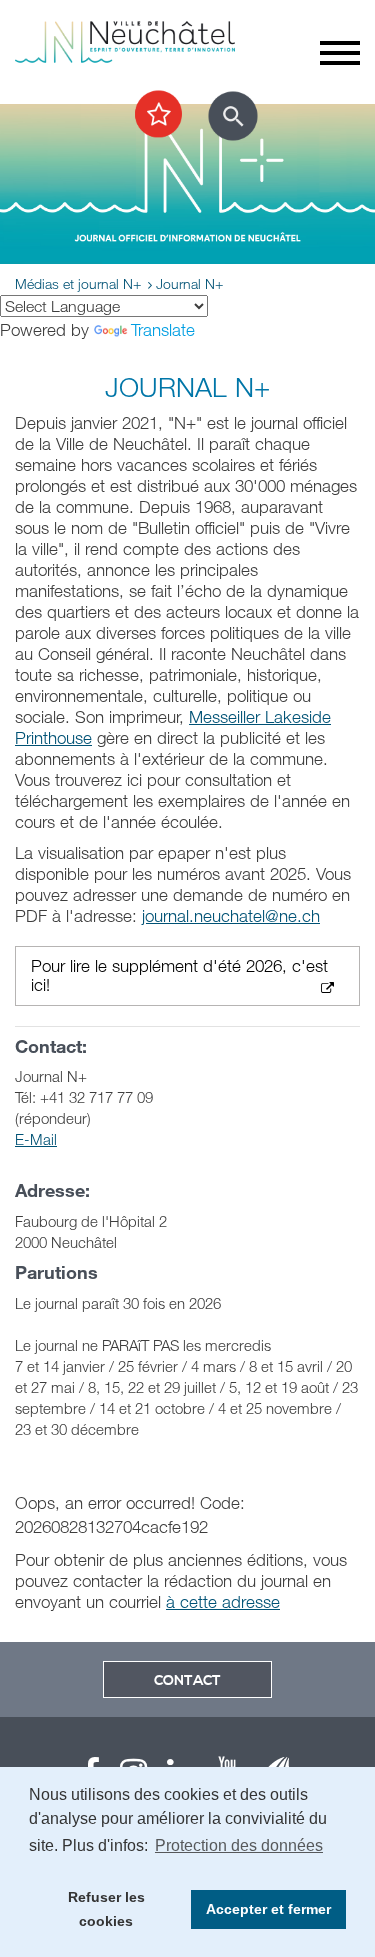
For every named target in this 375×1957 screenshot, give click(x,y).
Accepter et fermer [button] (268, 1909)
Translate (163, 329)
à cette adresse (223, 1601)
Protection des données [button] (239, 1845)
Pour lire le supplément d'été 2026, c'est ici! (179, 975)
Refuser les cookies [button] (106, 1909)
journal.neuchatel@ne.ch (231, 915)
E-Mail (36, 1139)
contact (187, 1681)
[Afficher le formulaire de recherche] (233, 116)
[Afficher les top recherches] (158, 115)
